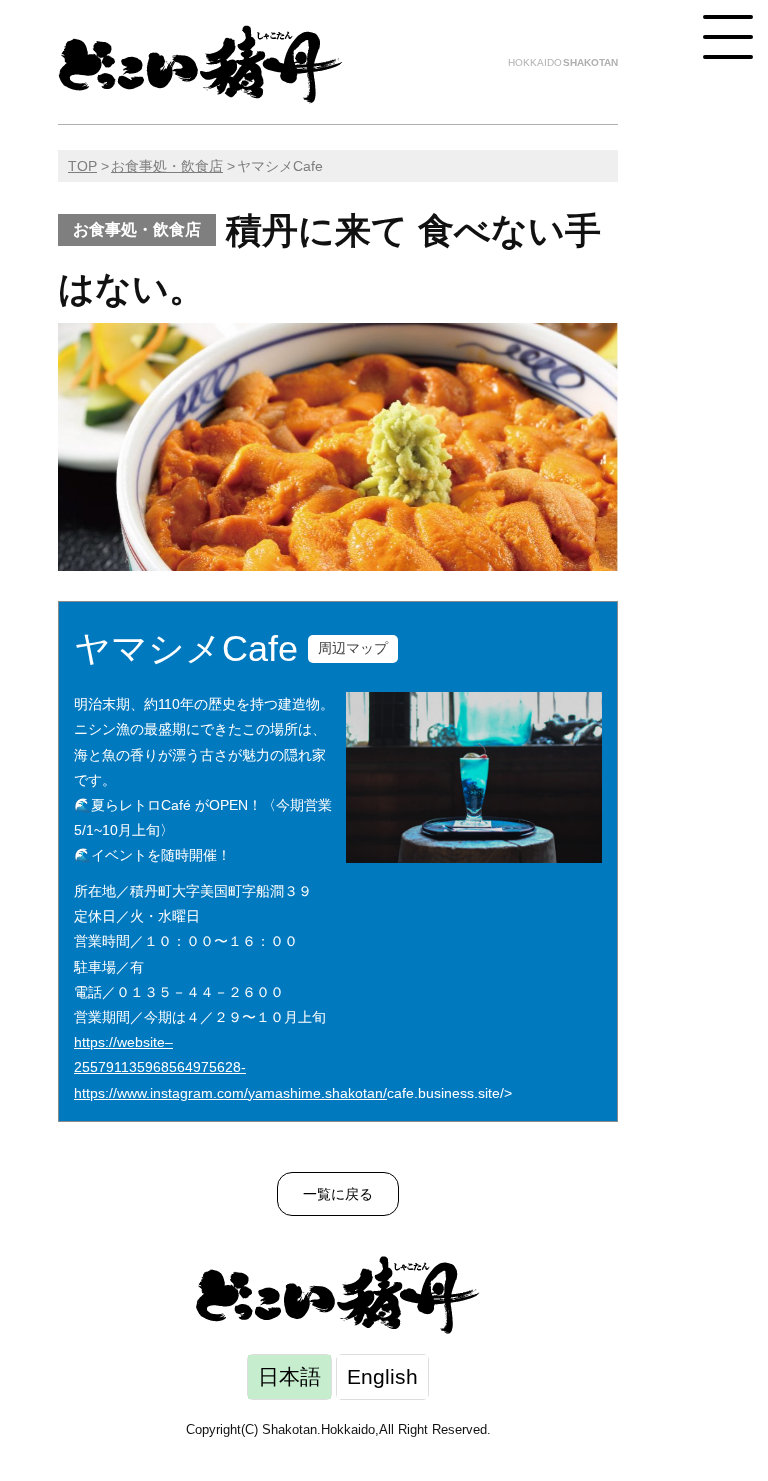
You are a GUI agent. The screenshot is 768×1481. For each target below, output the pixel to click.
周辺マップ (353, 648)
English (382, 1376)
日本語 (289, 1376)
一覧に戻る (338, 1194)
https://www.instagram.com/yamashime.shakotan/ (230, 1093)
